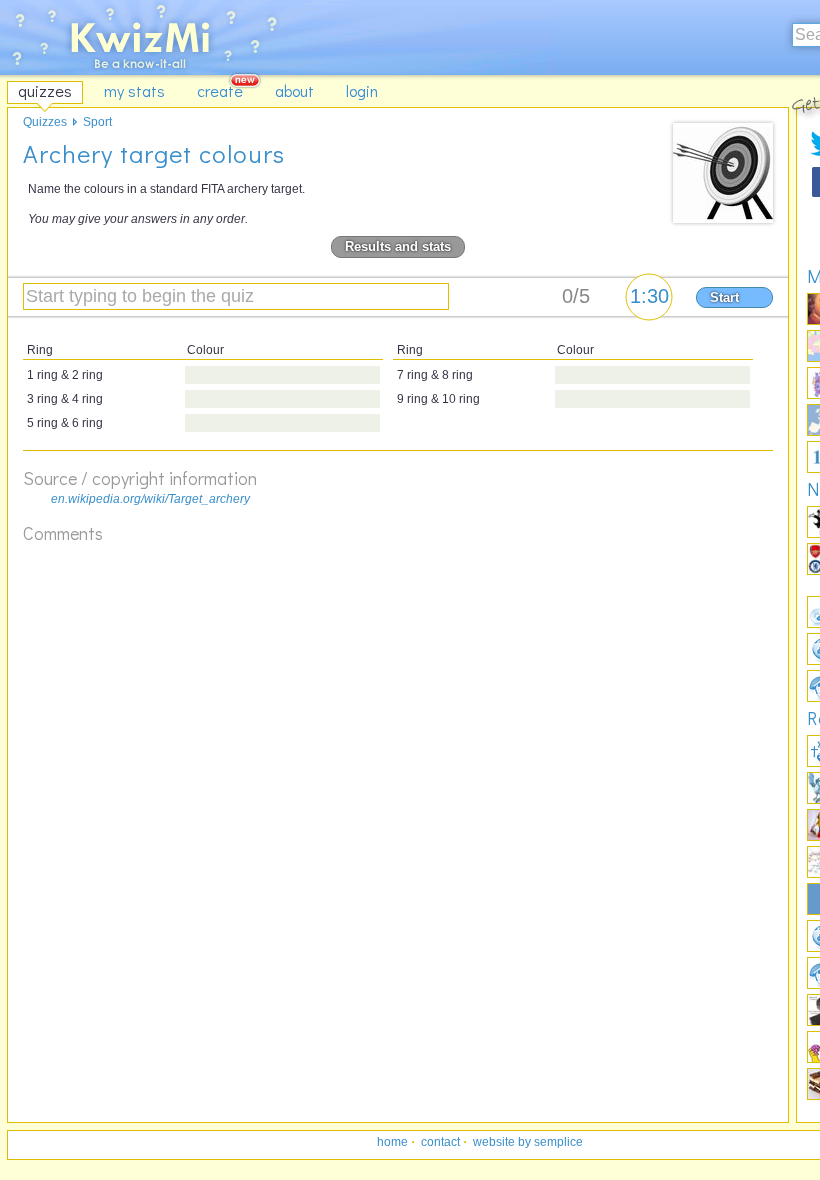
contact (440, 1142)
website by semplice (528, 1142)
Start (724, 297)
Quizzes (45, 122)
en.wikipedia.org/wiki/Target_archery (150, 499)
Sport (97, 122)
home (392, 1142)
